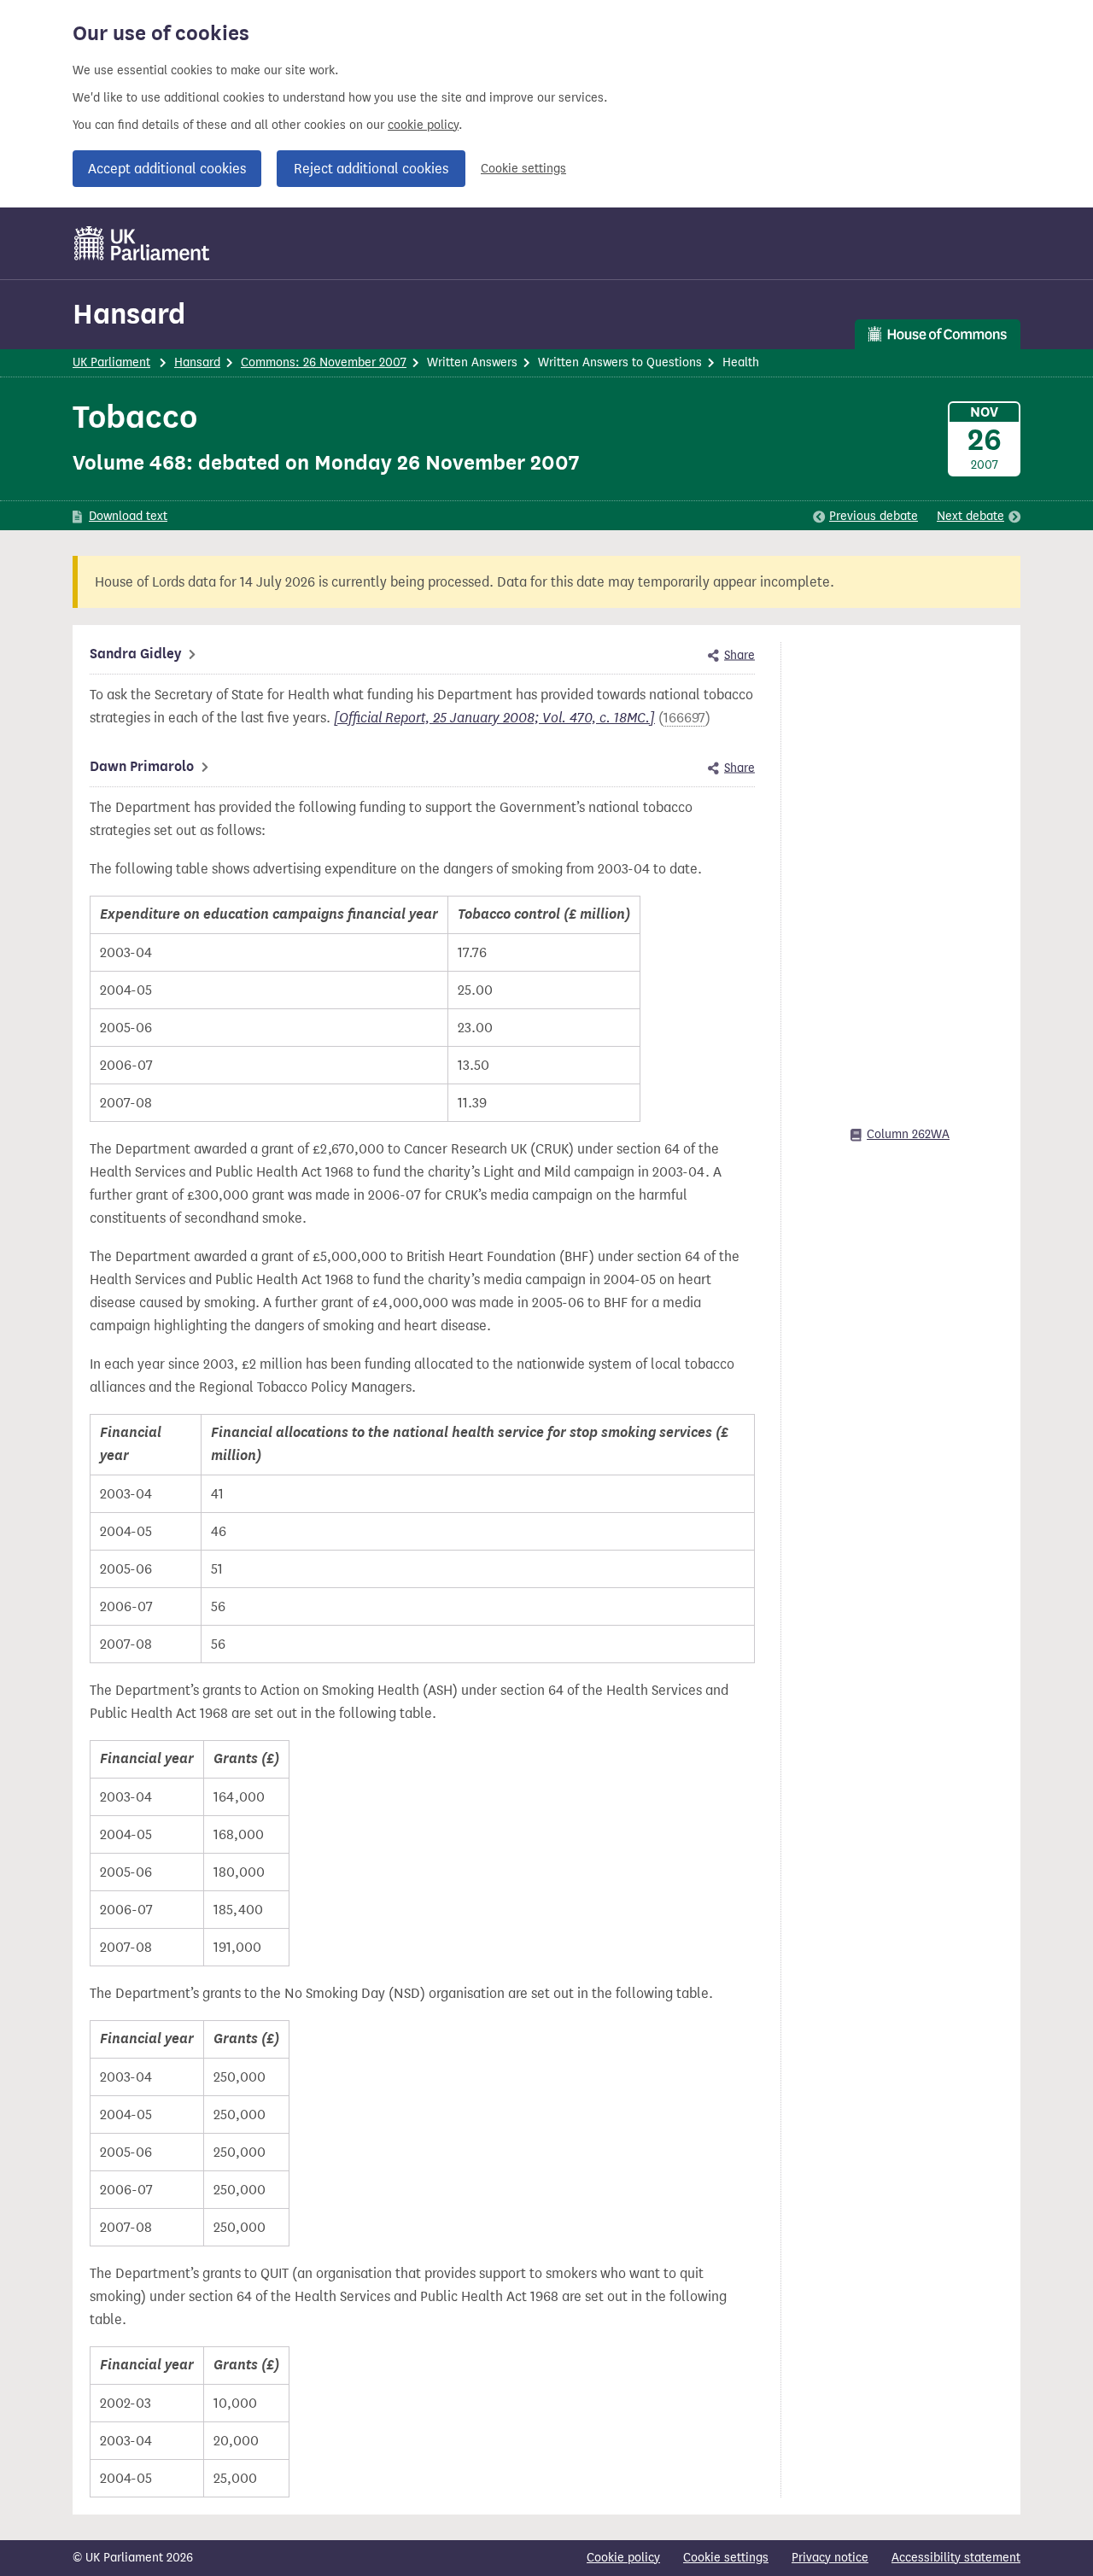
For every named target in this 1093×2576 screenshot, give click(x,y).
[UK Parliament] (142, 243)
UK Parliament (111, 362)
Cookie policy (623, 2558)
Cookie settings (523, 169)
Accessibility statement (956, 2558)
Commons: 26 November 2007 (324, 362)
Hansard (129, 314)
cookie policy (423, 125)
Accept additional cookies (167, 169)
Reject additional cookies (371, 169)
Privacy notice (830, 2558)
